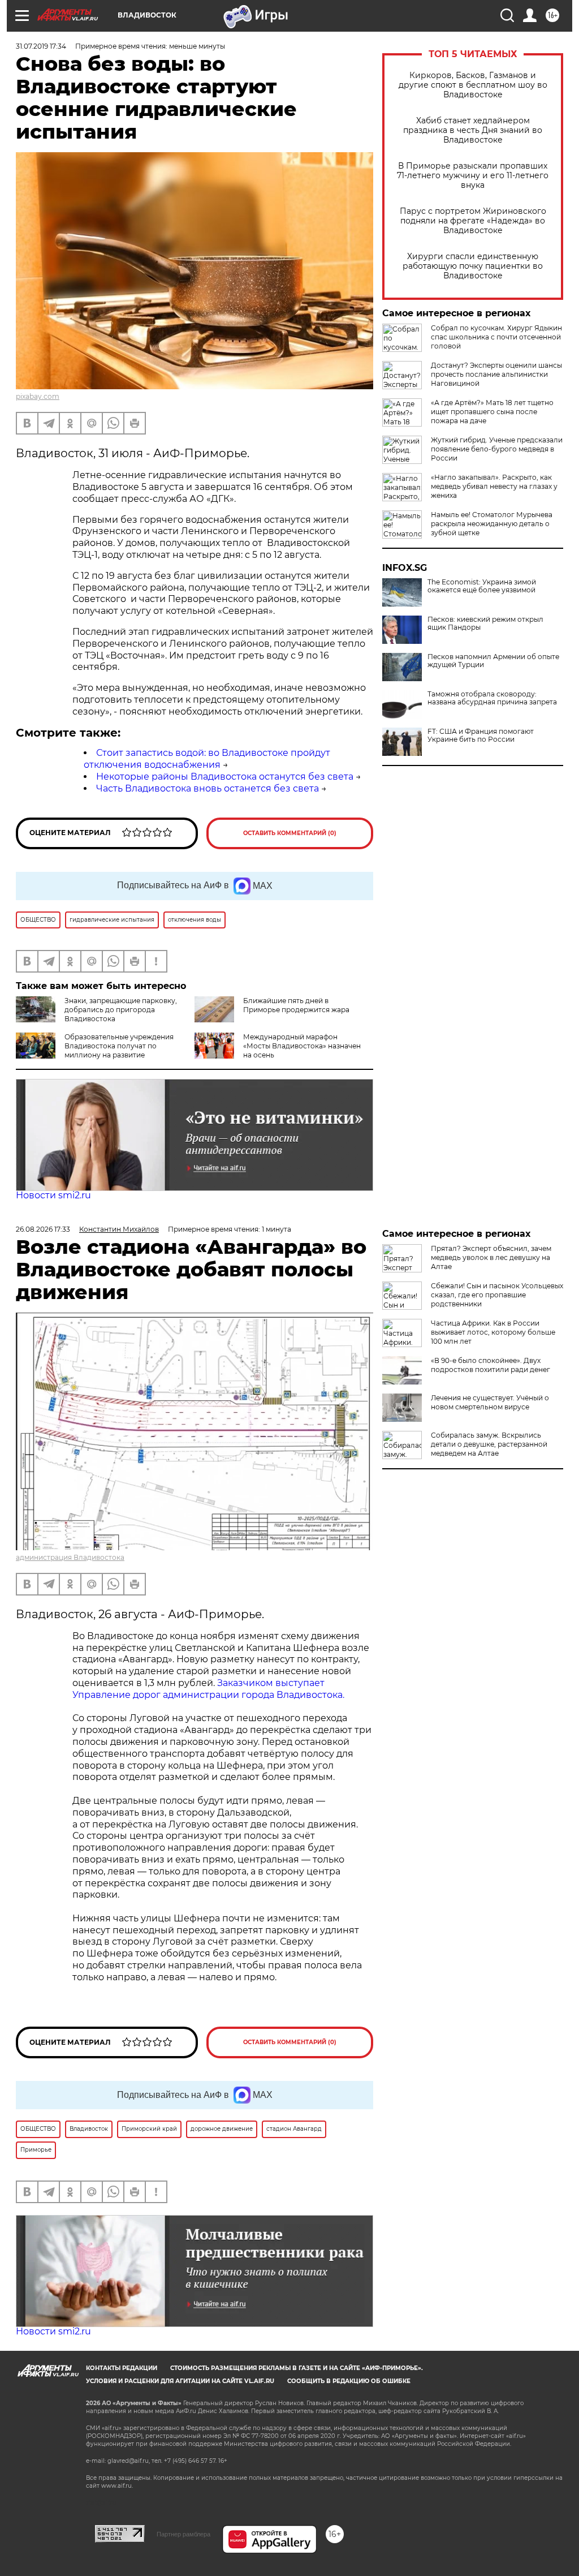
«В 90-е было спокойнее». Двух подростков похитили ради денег (491, 1365)
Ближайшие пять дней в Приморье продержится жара (296, 1005)
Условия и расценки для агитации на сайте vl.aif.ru (180, 2381)
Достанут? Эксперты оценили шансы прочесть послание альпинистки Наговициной (496, 374)
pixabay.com (38, 396)
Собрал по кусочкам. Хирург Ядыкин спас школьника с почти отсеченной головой (496, 337)
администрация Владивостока (70, 1557)
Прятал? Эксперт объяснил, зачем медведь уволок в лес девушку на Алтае (491, 1257)
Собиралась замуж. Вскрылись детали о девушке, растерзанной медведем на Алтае (489, 1444)
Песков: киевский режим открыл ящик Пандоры (485, 623)
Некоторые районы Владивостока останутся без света (225, 777)
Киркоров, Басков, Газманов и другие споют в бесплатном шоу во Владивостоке (473, 85)
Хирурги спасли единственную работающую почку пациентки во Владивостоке (473, 266)
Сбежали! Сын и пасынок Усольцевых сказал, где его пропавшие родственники (497, 1295)
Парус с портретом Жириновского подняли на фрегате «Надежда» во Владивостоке (473, 221)
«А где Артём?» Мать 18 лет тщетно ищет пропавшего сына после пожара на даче (492, 412)
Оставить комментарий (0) (290, 833)
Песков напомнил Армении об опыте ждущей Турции (493, 661)
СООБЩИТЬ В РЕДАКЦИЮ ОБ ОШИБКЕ (349, 2381)
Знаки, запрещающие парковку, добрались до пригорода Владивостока (121, 1010)
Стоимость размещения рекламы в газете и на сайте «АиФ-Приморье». (297, 2368)
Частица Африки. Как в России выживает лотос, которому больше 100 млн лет (493, 1332)
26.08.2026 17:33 (43, 1229)
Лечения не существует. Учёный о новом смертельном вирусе (490, 1402)
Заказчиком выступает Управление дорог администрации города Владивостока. (208, 1689)
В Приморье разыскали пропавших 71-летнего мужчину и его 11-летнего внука (473, 176)
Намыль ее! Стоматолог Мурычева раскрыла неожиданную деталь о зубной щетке (492, 524)
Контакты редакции (122, 2368)
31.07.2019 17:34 (41, 46)
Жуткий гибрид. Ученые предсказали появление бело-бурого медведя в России (497, 449)
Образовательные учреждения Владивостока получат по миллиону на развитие (119, 1046)
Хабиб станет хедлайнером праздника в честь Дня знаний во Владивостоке (473, 130)
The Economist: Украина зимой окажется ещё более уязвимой (482, 586)
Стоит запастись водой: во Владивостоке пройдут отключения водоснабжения (207, 759)
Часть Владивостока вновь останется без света (208, 788)
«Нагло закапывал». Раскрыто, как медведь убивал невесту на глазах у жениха (494, 486)
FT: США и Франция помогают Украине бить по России (481, 736)
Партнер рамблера (183, 2534)
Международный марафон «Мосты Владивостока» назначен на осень (302, 1046)
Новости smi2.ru (53, 1195)
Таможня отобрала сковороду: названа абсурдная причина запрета (492, 698)
